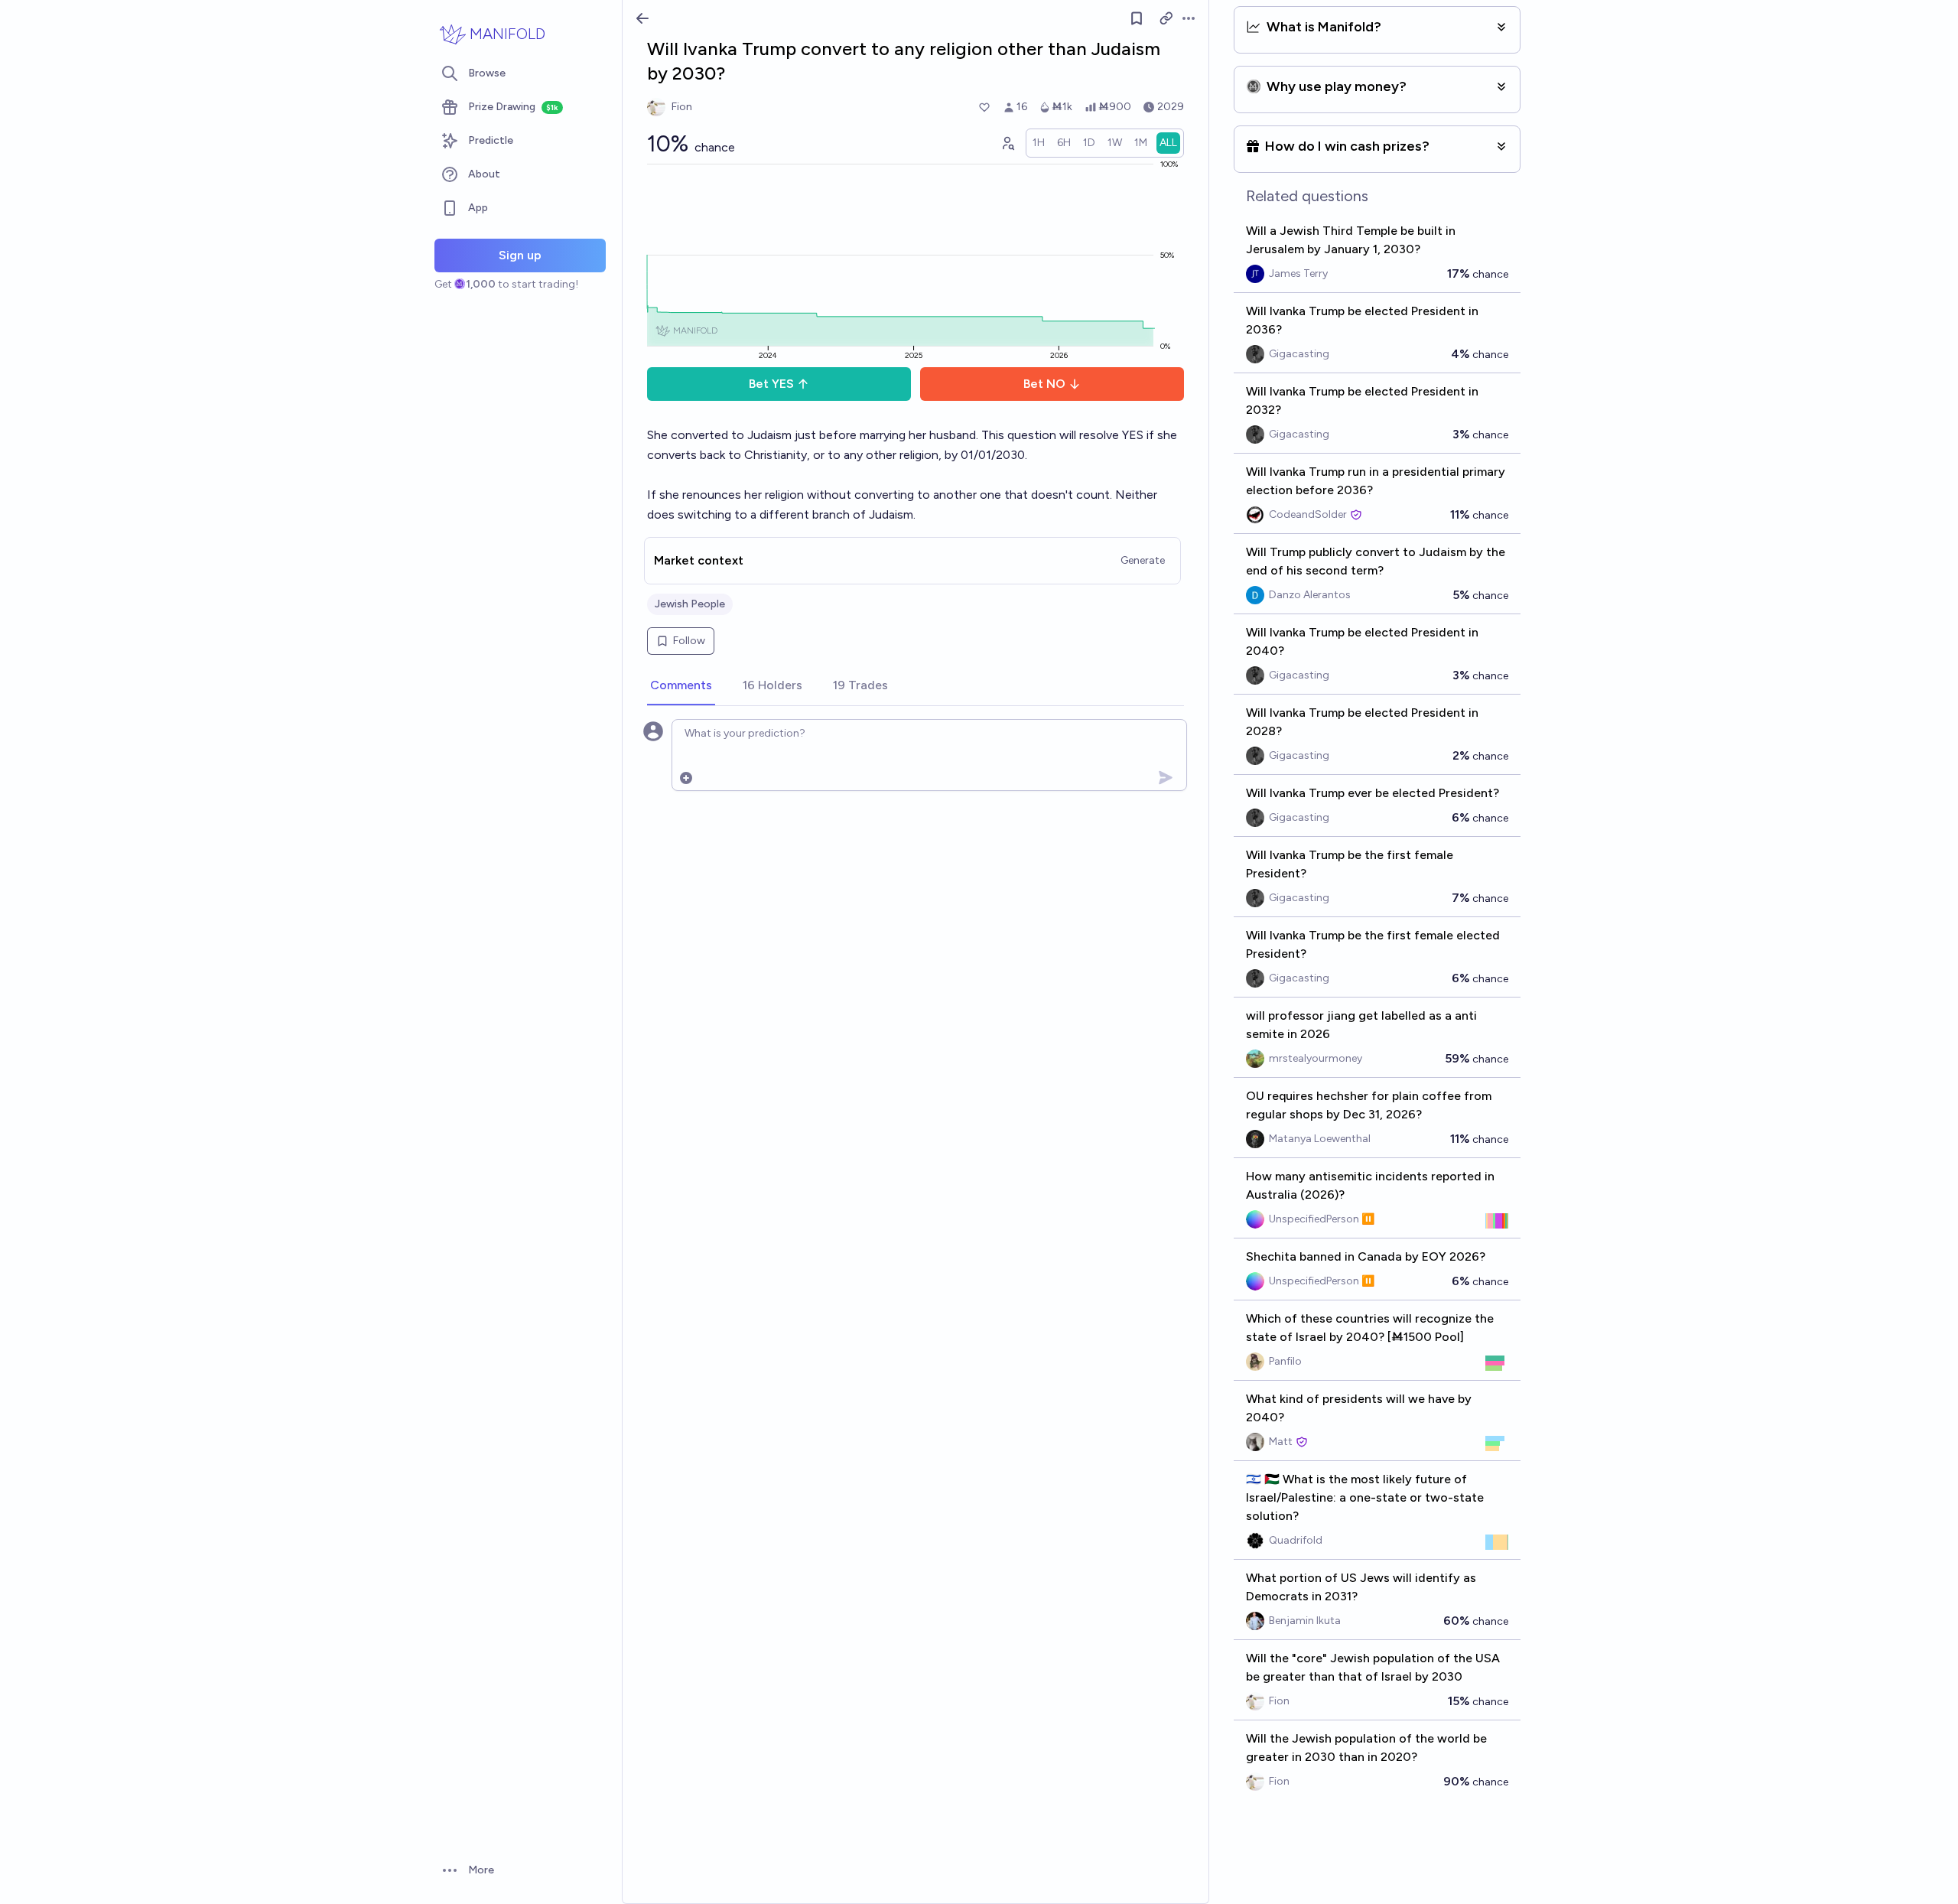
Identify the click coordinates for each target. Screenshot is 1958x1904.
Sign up (520, 255)
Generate (1143, 560)
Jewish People (690, 604)
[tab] (681, 686)
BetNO (1044, 384)
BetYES (771, 384)
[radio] (1039, 143)
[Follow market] (1137, 18)
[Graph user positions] (1007, 143)
